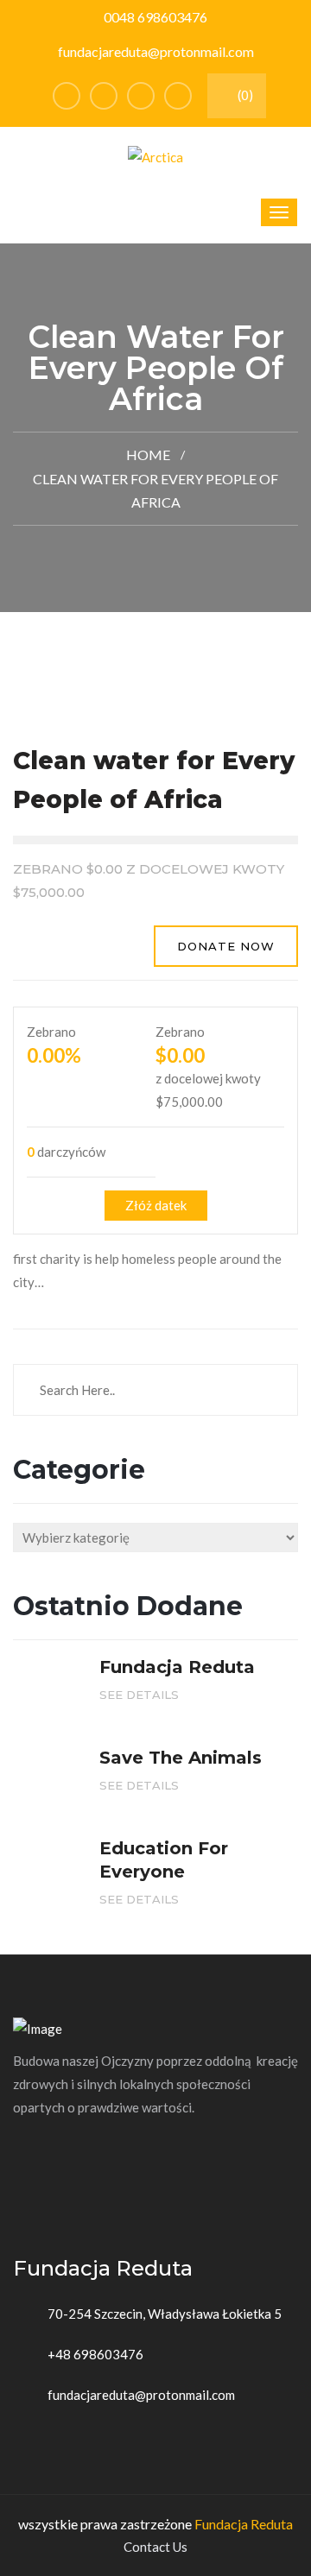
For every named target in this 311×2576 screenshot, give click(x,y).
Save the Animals (181, 1758)
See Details (141, 1695)
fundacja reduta (177, 1667)
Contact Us (155, 2547)
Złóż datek (156, 1205)
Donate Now (226, 946)
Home (148, 455)
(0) (244, 95)
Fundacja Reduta (244, 2524)
